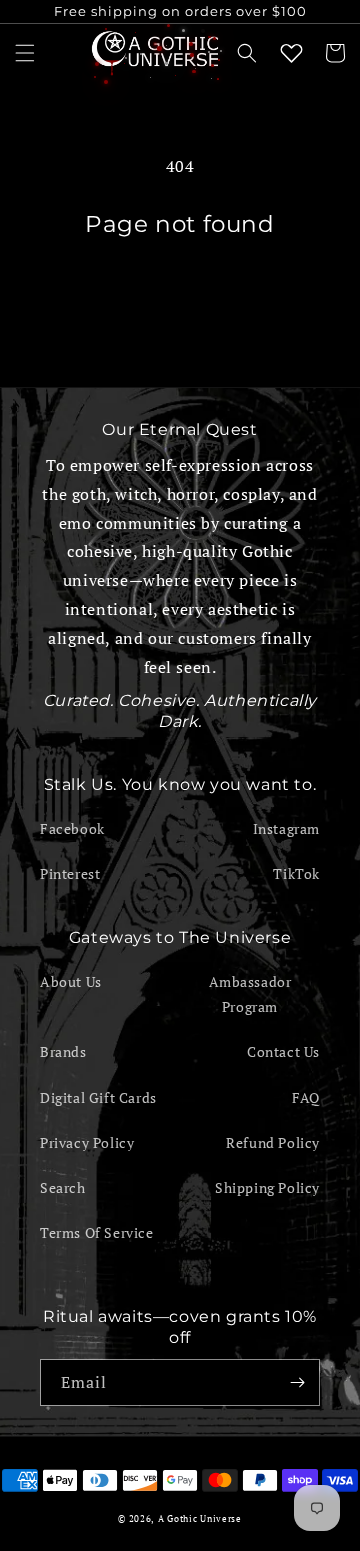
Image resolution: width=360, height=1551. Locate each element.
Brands (63, 1051)
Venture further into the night (180, 294)
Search (63, 1187)
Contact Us (283, 1051)
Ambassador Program (250, 994)
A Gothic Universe (200, 1518)
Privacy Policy (87, 1142)
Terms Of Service (97, 1232)
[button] (25, 53)
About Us (71, 981)
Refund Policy (273, 1142)
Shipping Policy (267, 1187)
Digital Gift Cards (98, 1097)
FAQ (306, 1097)
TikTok (296, 873)
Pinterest (70, 873)
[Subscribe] (297, 1382)
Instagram (286, 828)
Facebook (72, 828)
